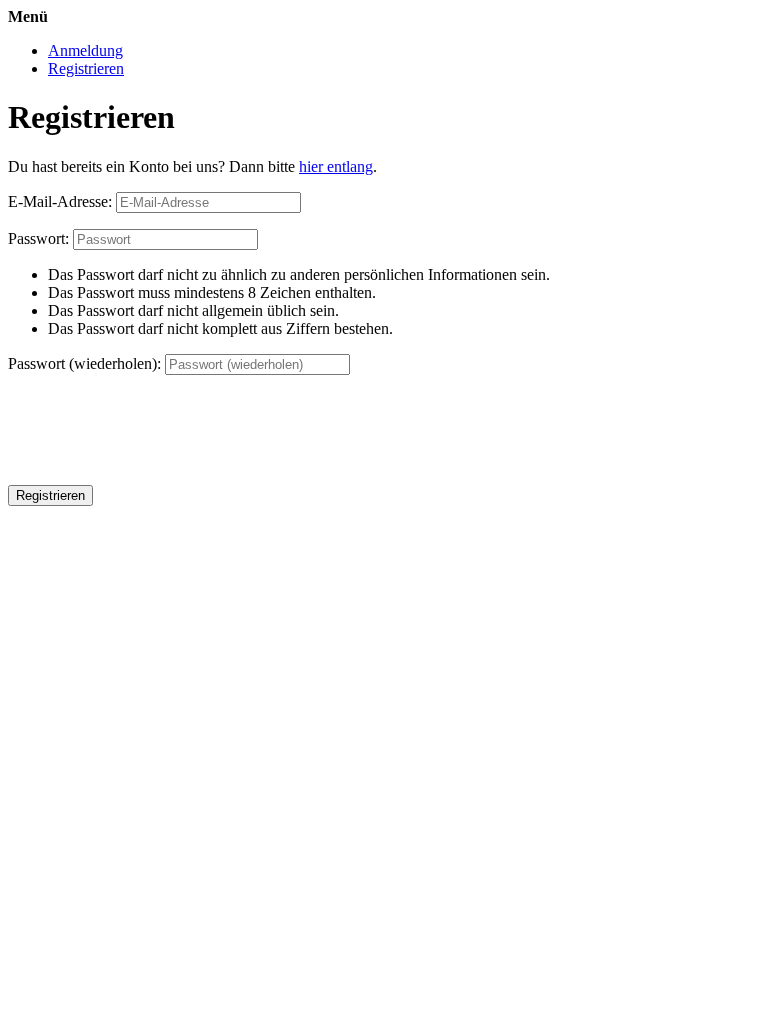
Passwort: (38, 238)
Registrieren (86, 68)
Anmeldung (85, 50)
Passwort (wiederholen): (84, 363)
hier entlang (336, 166)
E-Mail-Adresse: (60, 201)
